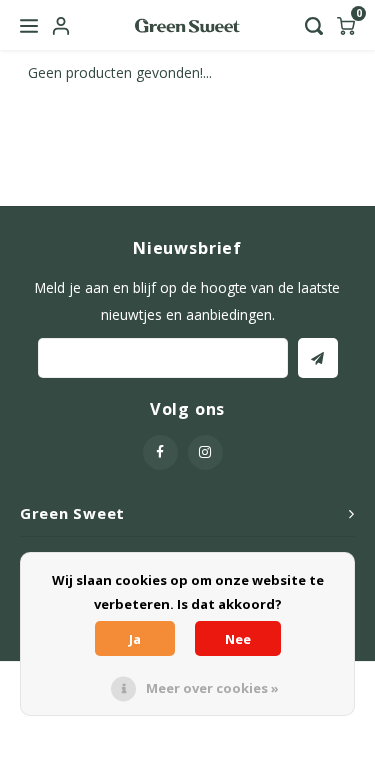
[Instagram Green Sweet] (205, 452)
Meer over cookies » (212, 688)
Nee (238, 639)
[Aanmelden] (318, 358)
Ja (135, 639)
